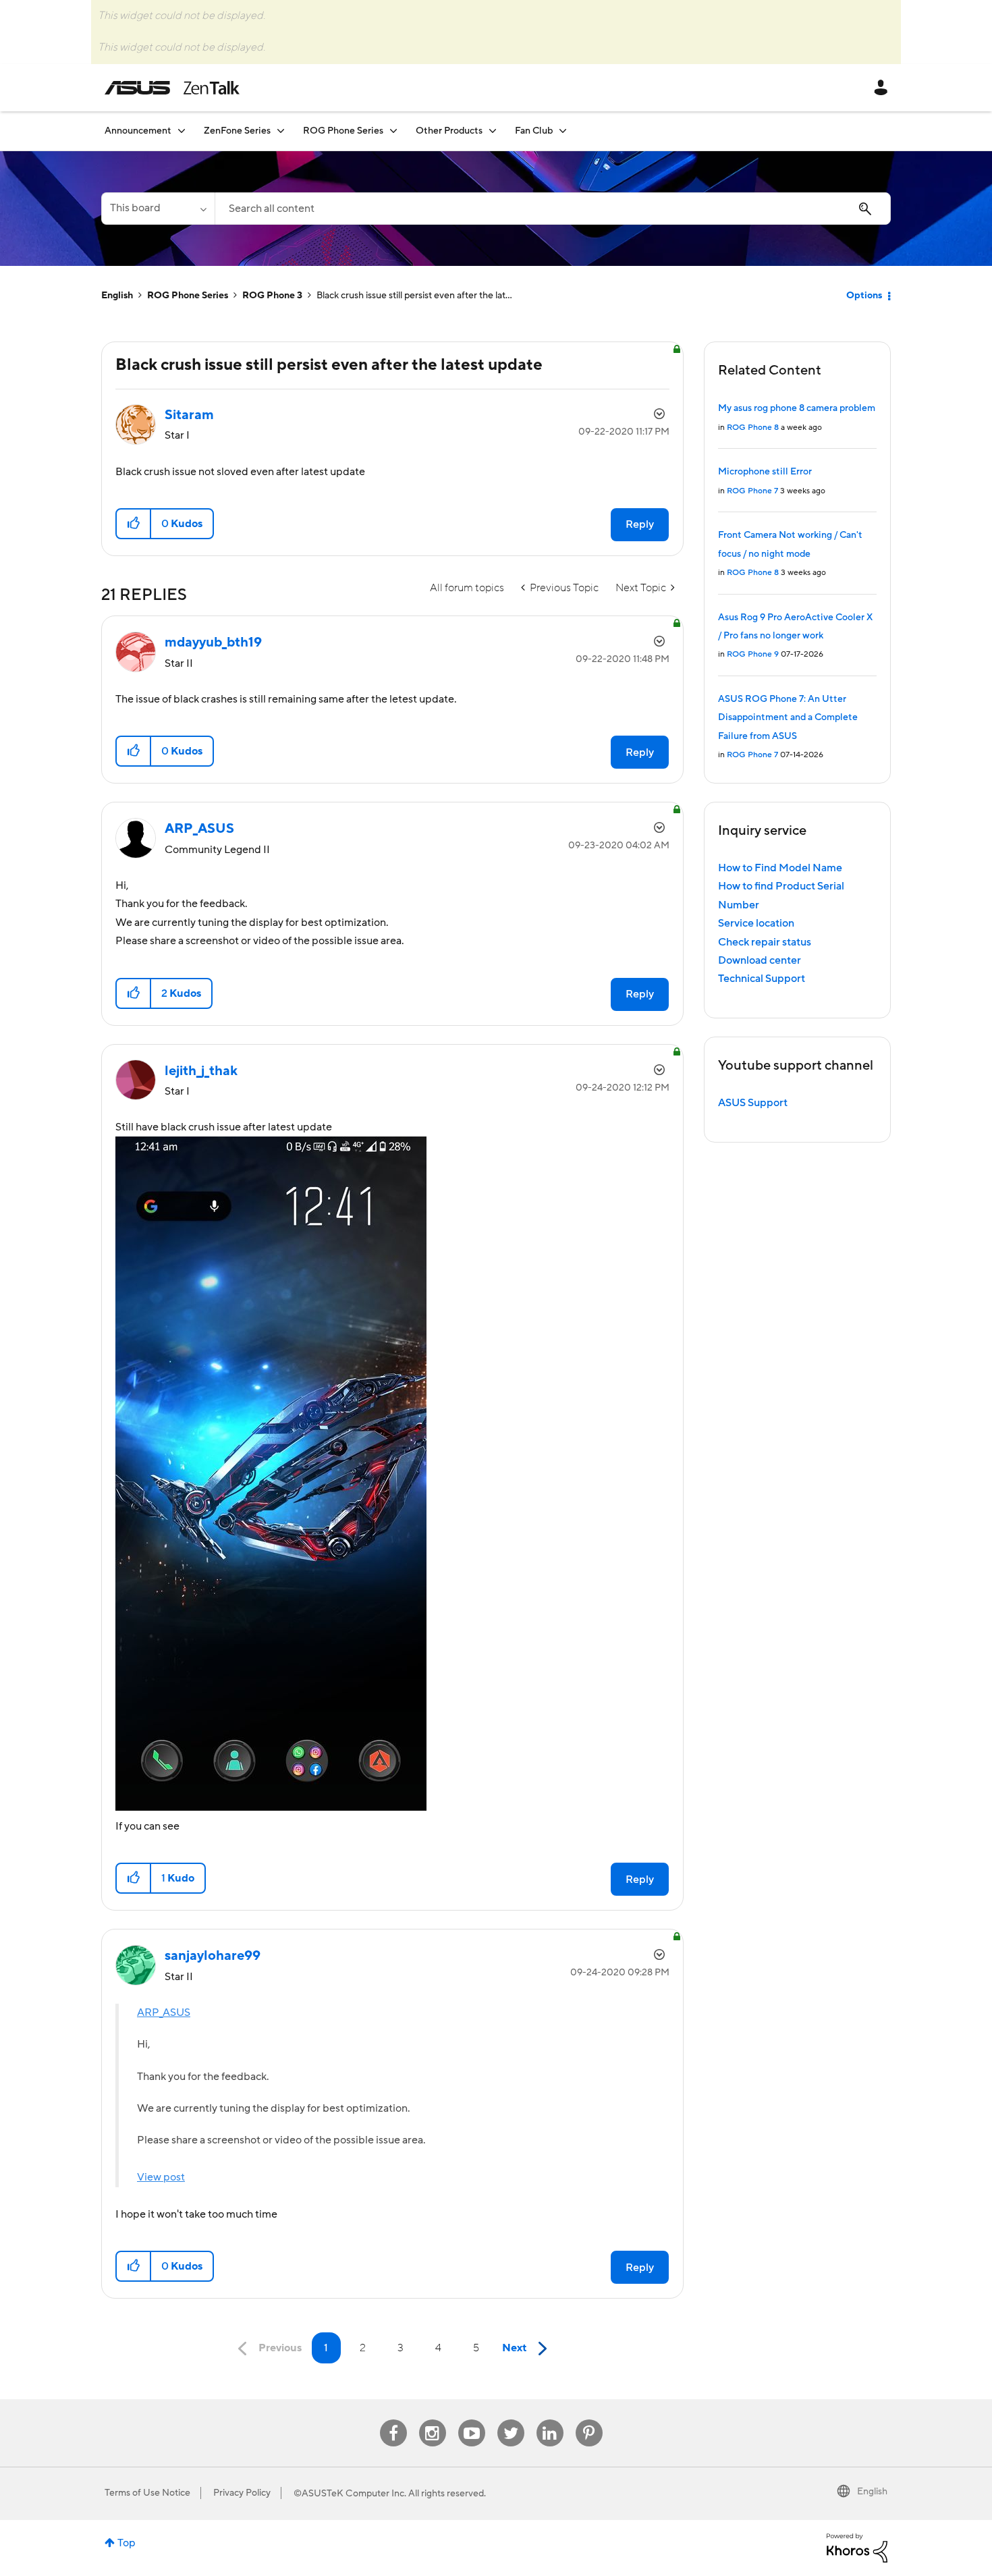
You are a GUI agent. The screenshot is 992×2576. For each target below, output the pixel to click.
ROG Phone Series (188, 296)
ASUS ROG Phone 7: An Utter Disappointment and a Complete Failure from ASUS (788, 718)
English (117, 296)
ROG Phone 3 (272, 296)
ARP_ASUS (164, 2012)
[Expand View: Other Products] (493, 131)
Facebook (393, 2420)
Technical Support (762, 979)
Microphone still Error (765, 472)
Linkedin (550, 2420)
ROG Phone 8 (753, 428)
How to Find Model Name (780, 868)
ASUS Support (753, 1103)
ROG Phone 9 (753, 654)
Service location (756, 923)
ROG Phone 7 (752, 491)
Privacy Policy (242, 2493)
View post (161, 2177)
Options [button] (864, 296)
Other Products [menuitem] (449, 131)
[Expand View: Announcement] (182, 131)
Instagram (432, 2420)
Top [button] (127, 2543)
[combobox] (553, 209)
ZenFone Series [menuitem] (237, 131)
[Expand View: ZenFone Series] (281, 131)
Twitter (511, 2420)
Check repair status (765, 942)
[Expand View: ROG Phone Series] (393, 131)
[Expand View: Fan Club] (563, 131)
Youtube (472, 2420)
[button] (134, 524)
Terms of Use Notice (147, 2493)
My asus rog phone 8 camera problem (797, 408)
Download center (760, 960)
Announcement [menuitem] (138, 131)
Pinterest (589, 2420)
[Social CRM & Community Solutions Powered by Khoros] (857, 2547)
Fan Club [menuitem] (534, 131)
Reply (640, 524)
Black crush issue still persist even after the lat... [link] (414, 296)
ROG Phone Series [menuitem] (343, 131)
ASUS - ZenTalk (172, 88)
